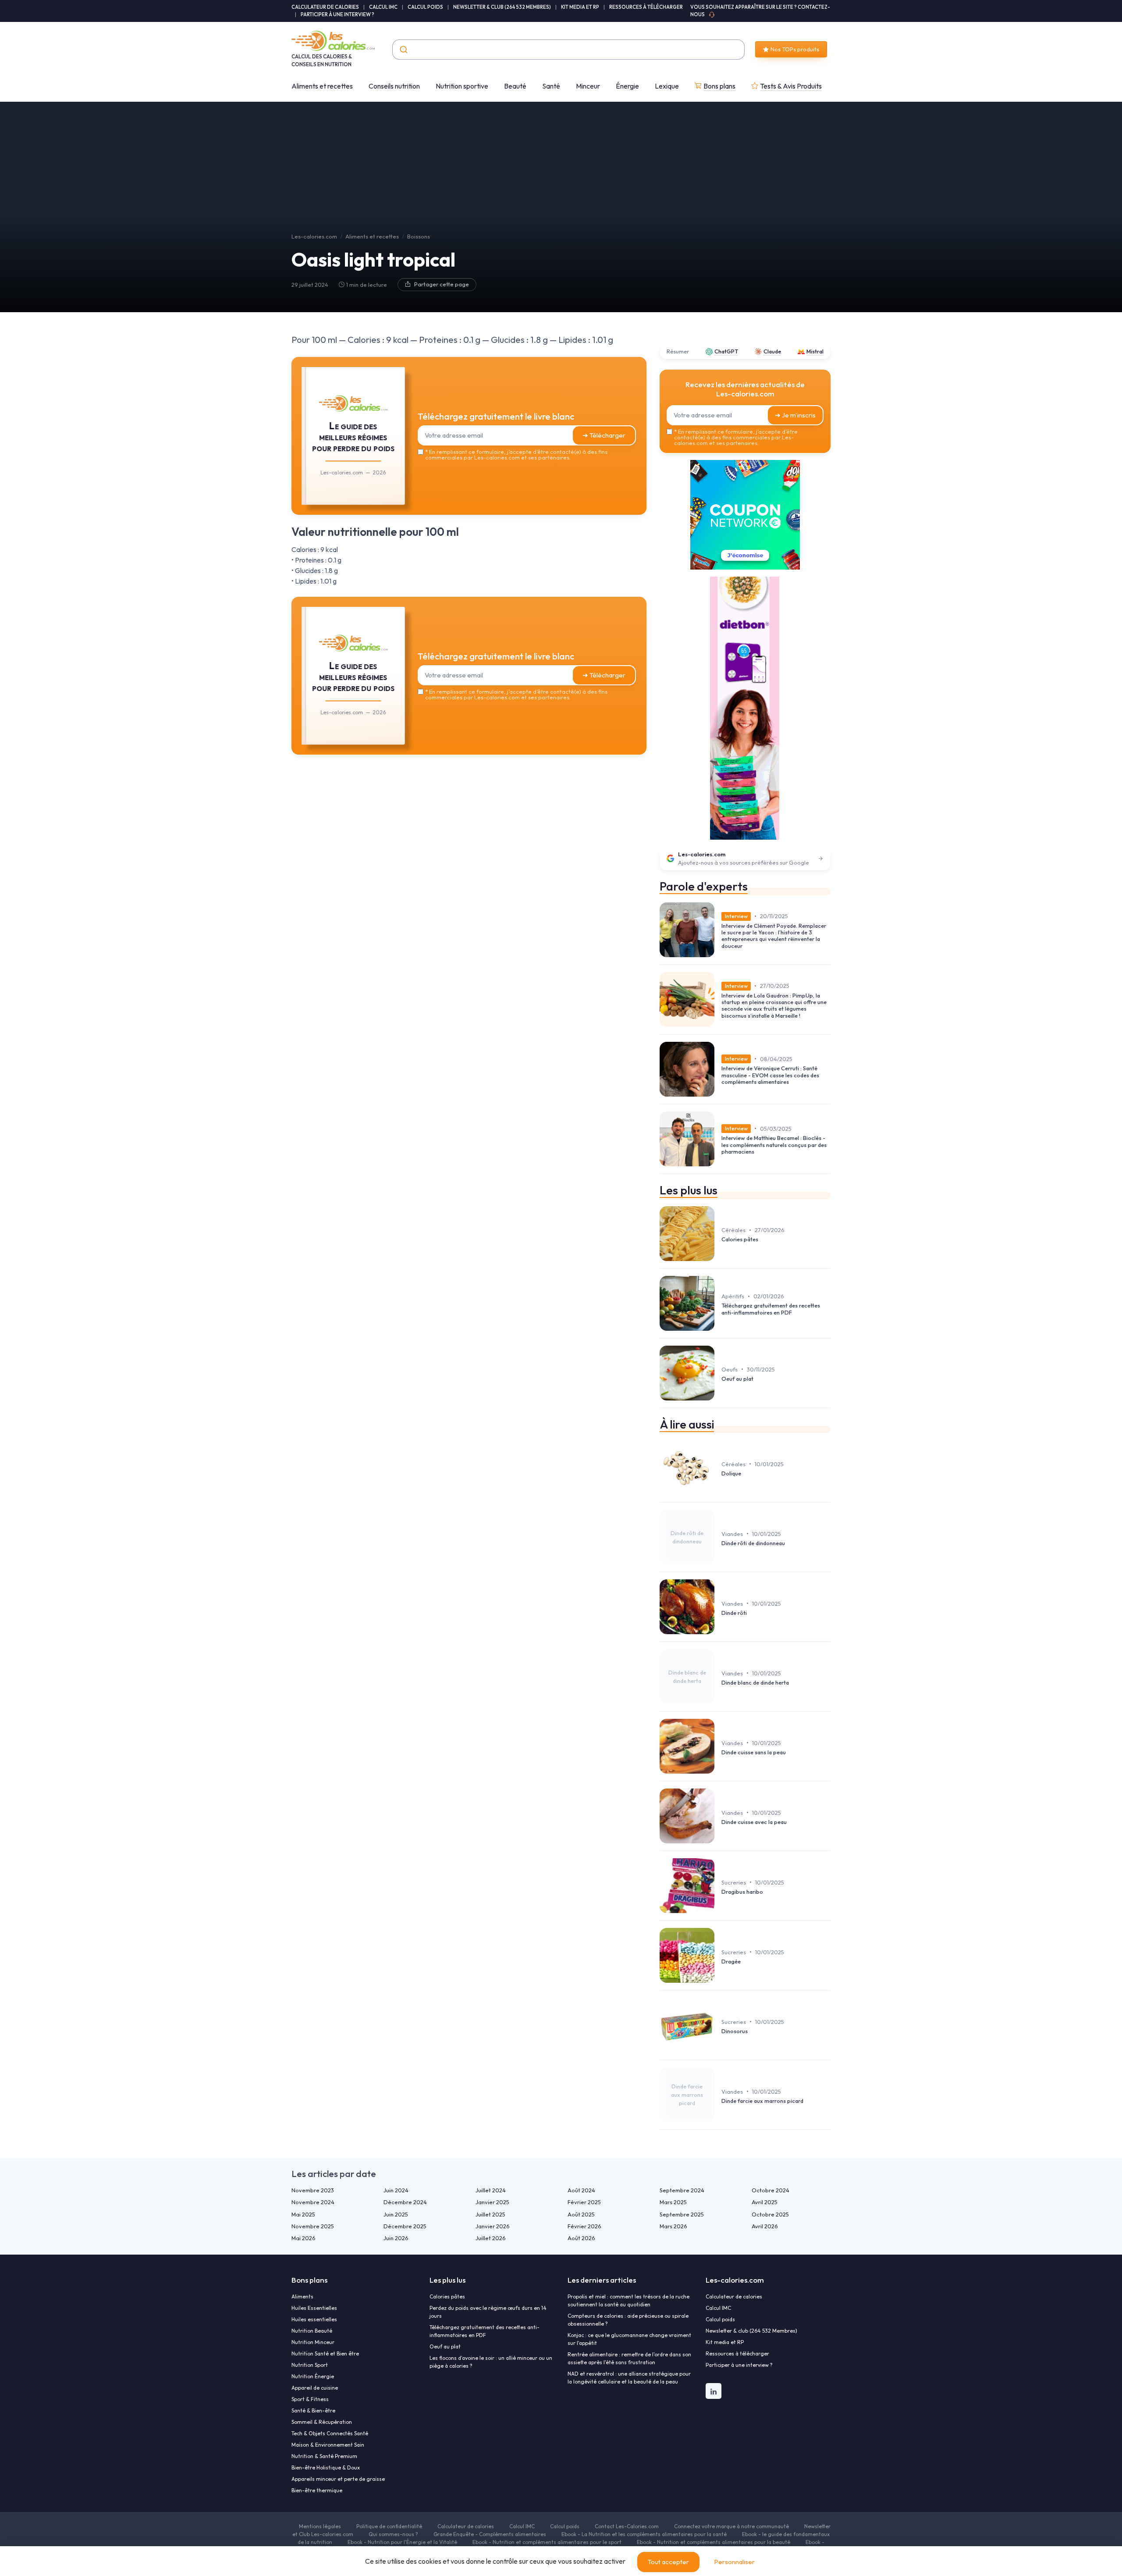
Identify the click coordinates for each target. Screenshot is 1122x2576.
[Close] (720, 1223)
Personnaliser (734, 2562)
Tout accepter (668, 2562)
